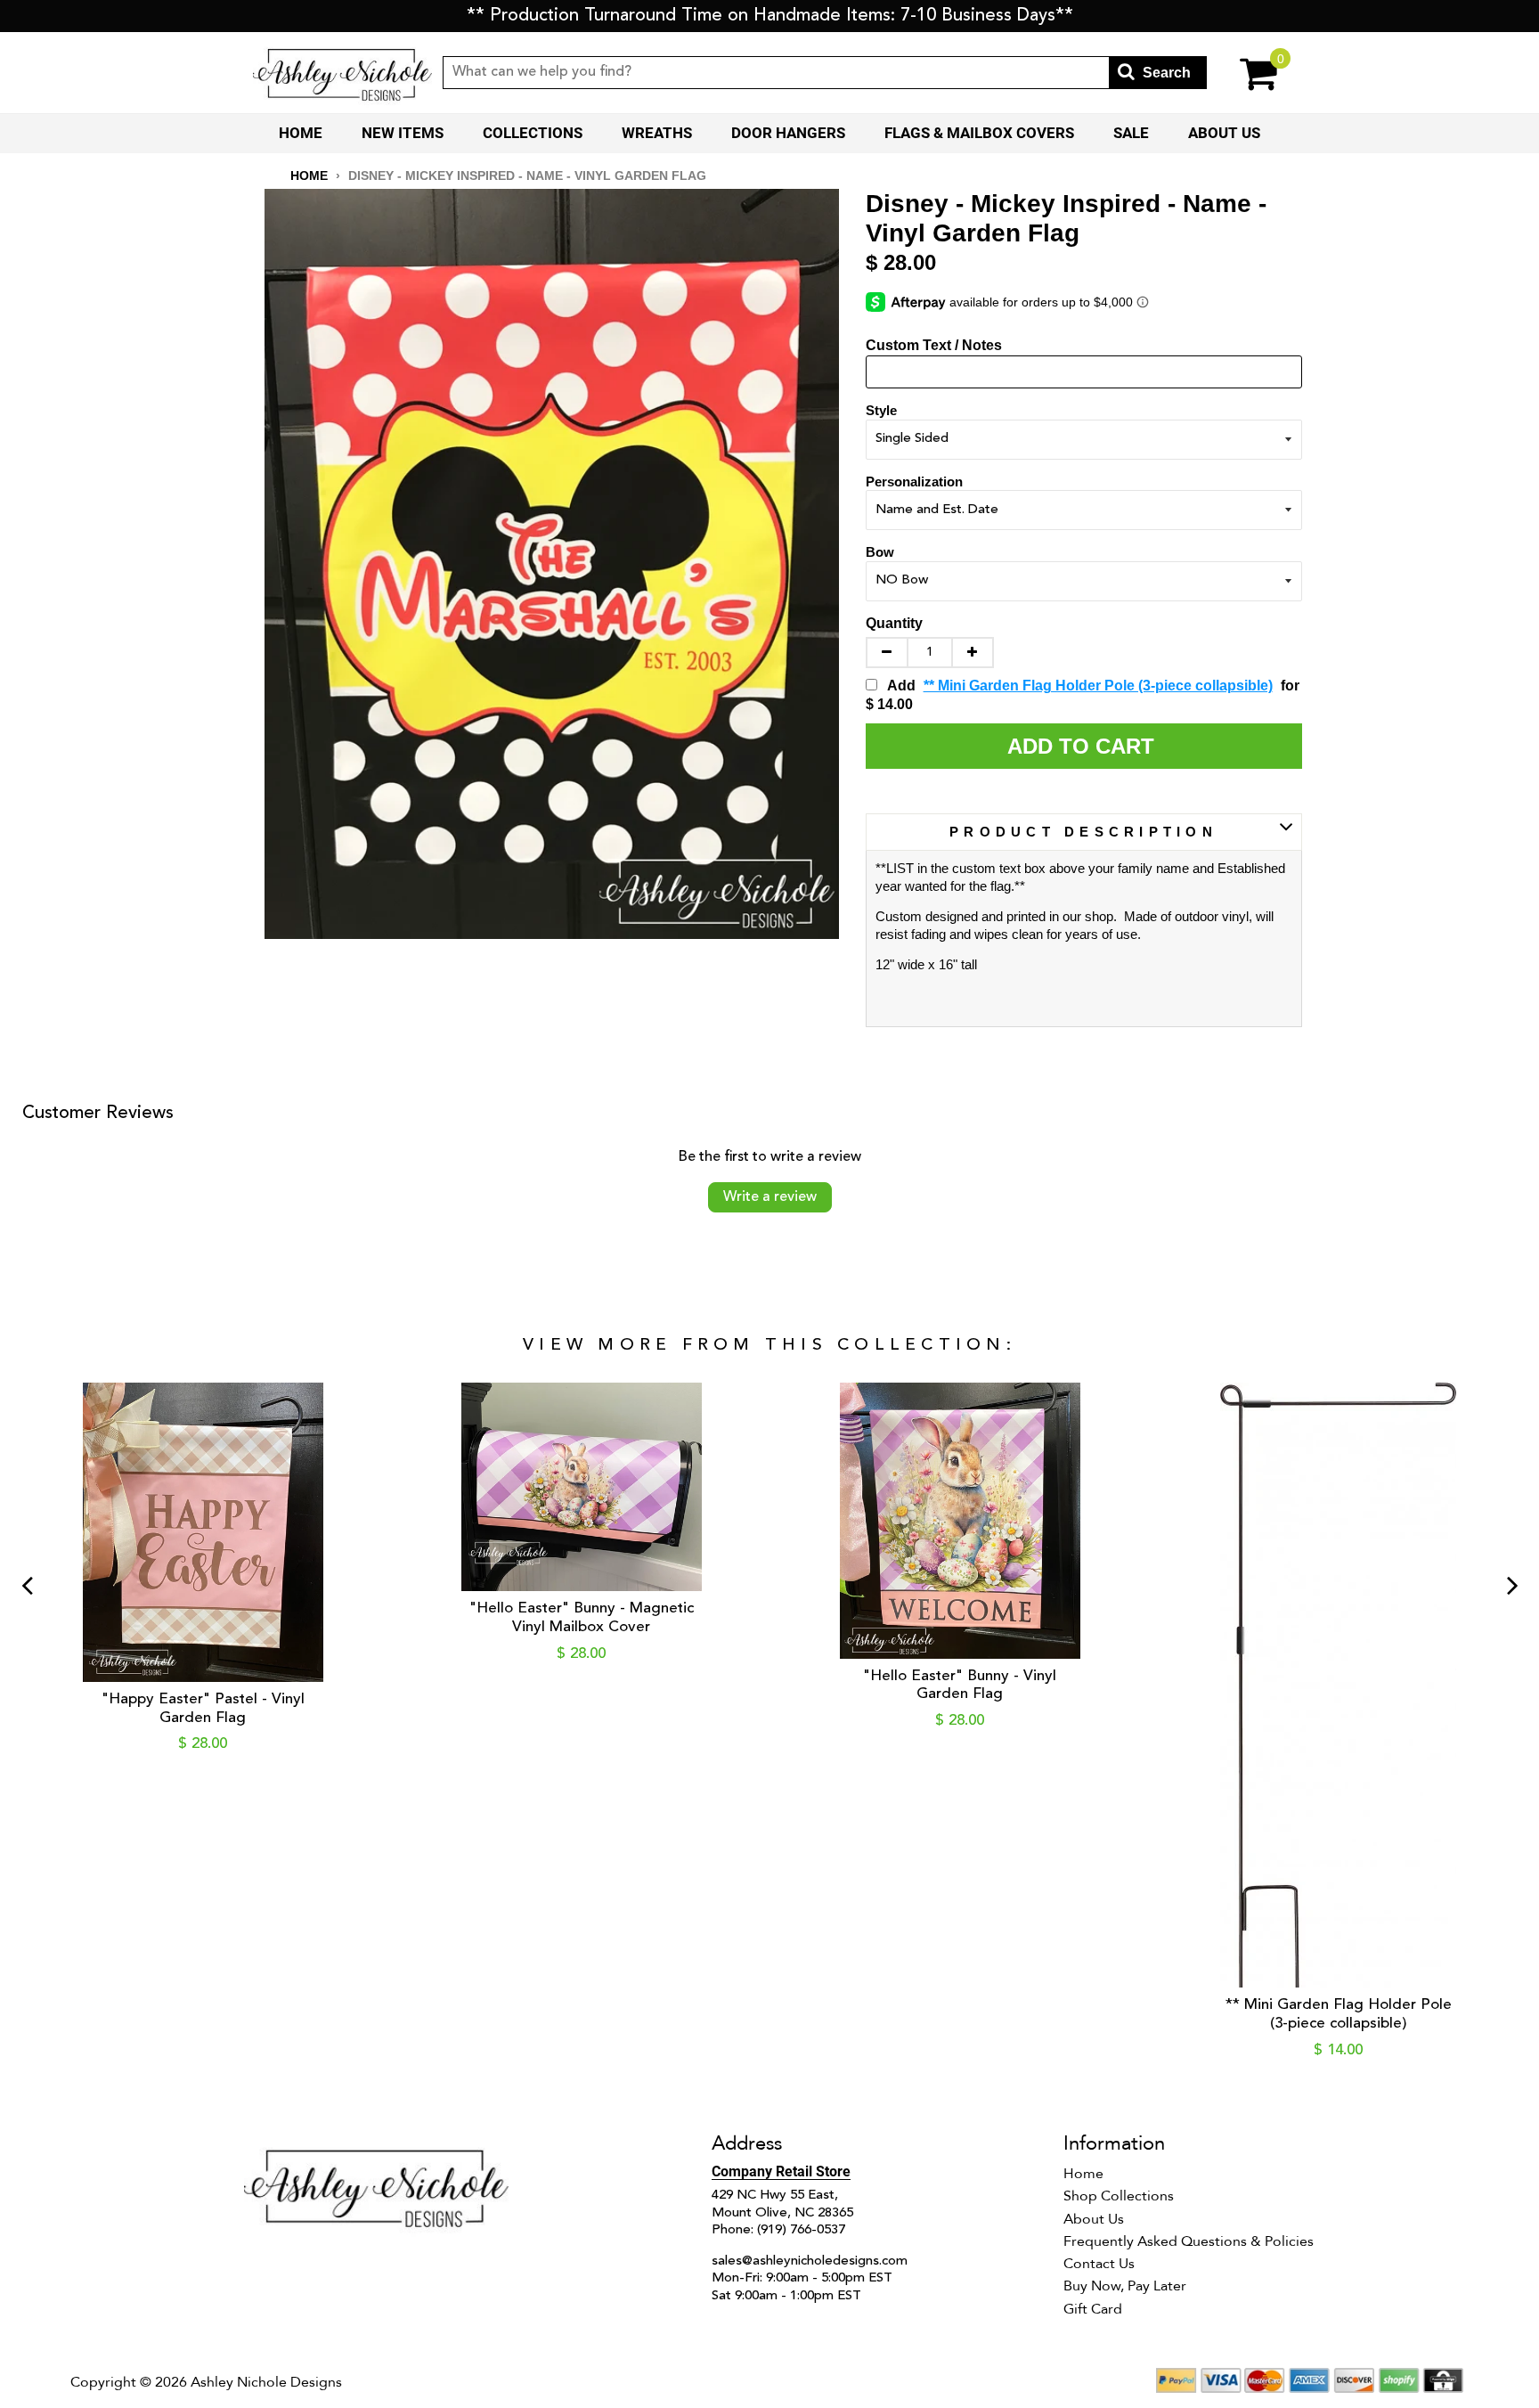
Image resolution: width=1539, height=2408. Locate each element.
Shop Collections (1119, 2196)
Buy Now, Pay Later (1125, 2286)
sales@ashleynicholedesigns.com (810, 2261)
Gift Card (1093, 2309)
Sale (1131, 133)
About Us (1224, 133)
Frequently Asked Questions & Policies (1189, 2241)
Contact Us (1099, 2264)
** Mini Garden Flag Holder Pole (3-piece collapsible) (1098, 686)
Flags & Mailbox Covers (979, 133)
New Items (403, 133)
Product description (1083, 832)
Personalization (914, 482)
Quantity (894, 623)
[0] (1246, 73)
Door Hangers (788, 133)
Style (881, 410)
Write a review (770, 1197)
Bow (880, 552)
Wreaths (657, 133)
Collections (533, 133)
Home (301, 133)
